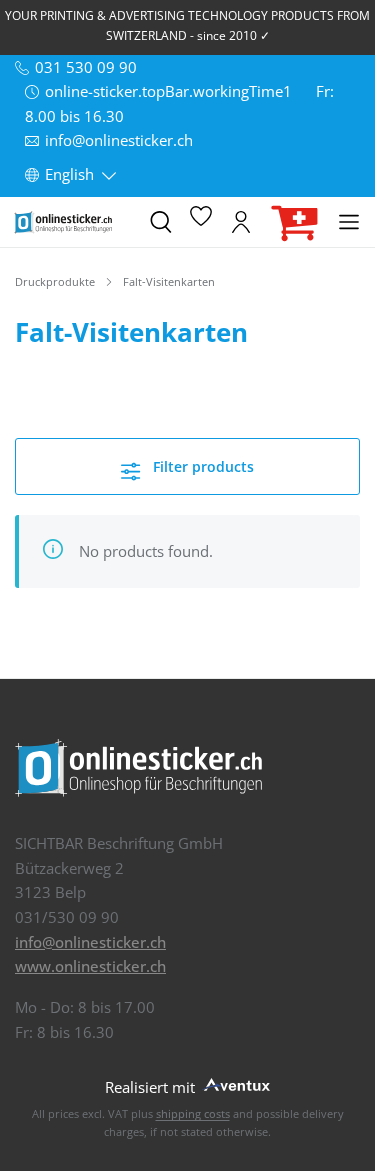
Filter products (201, 466)
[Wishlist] (201, 221)
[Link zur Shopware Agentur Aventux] (235, 1083)
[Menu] (349, 222)
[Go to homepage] (73, 221)
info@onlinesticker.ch (90, 942)
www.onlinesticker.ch (90, 966)
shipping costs (193, 1113)
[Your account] (241, 222)
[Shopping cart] (295, 221)
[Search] (161, 222)
